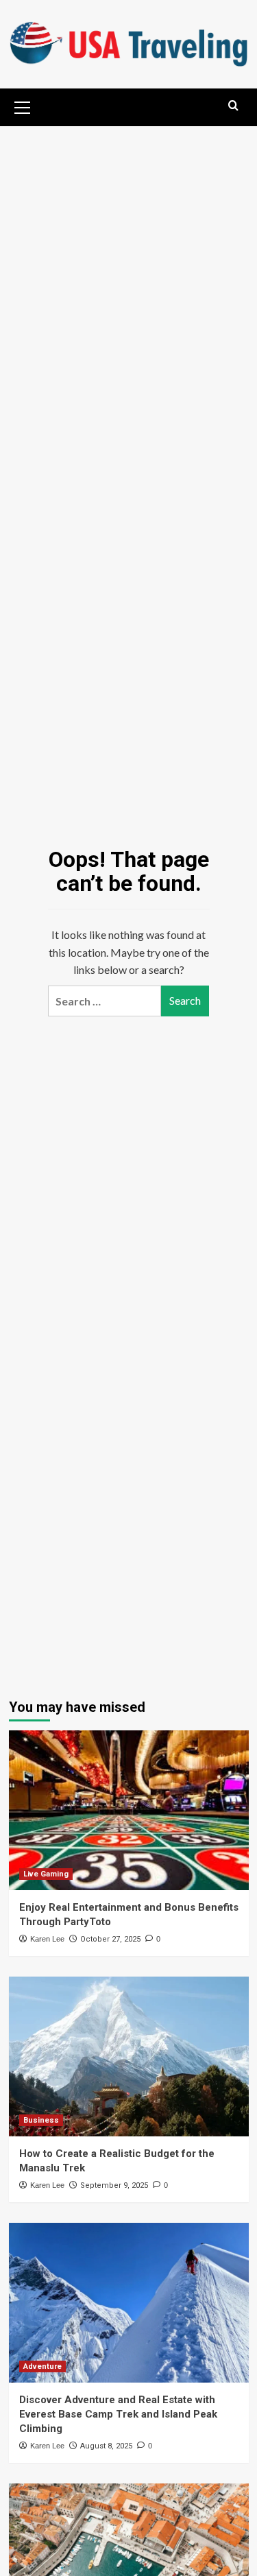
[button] (23, 106)
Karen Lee (47, 1939)
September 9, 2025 (114, 2185)
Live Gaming (46, 1874)
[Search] (233, 106)
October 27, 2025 (110, 1939)
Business (41, 2120)
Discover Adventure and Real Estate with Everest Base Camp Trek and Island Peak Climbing (118, 2414)
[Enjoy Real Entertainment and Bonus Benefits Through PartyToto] (129, 1810)
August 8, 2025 (106, 2446)
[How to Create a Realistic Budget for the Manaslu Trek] (129, 2056)
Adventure (42, 2366)
